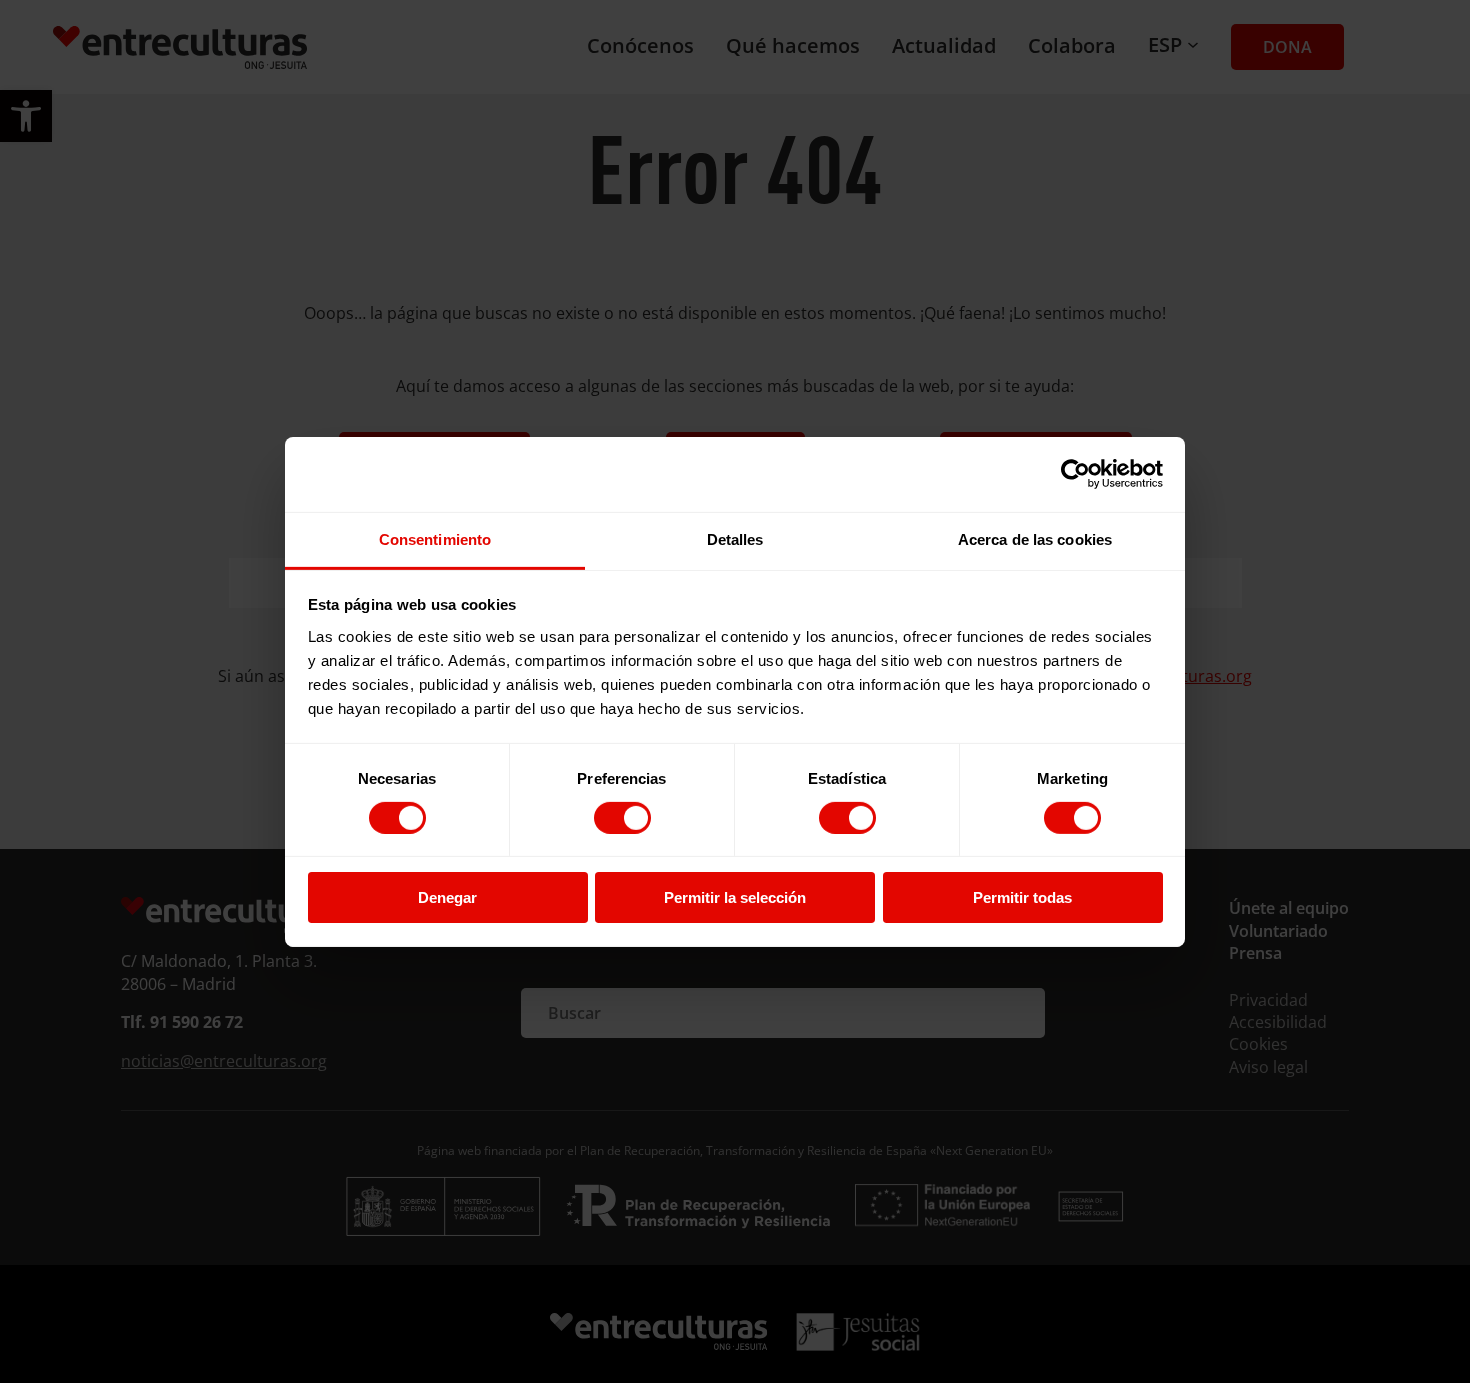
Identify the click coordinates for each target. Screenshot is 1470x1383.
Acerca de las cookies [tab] (1035, 538)
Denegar (447, 897)
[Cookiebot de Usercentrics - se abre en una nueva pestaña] (1075, 474)
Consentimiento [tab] (435, 538)
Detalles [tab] (735, 538)
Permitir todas (1022, 897)
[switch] (622, 818)
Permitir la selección (735, 897)
